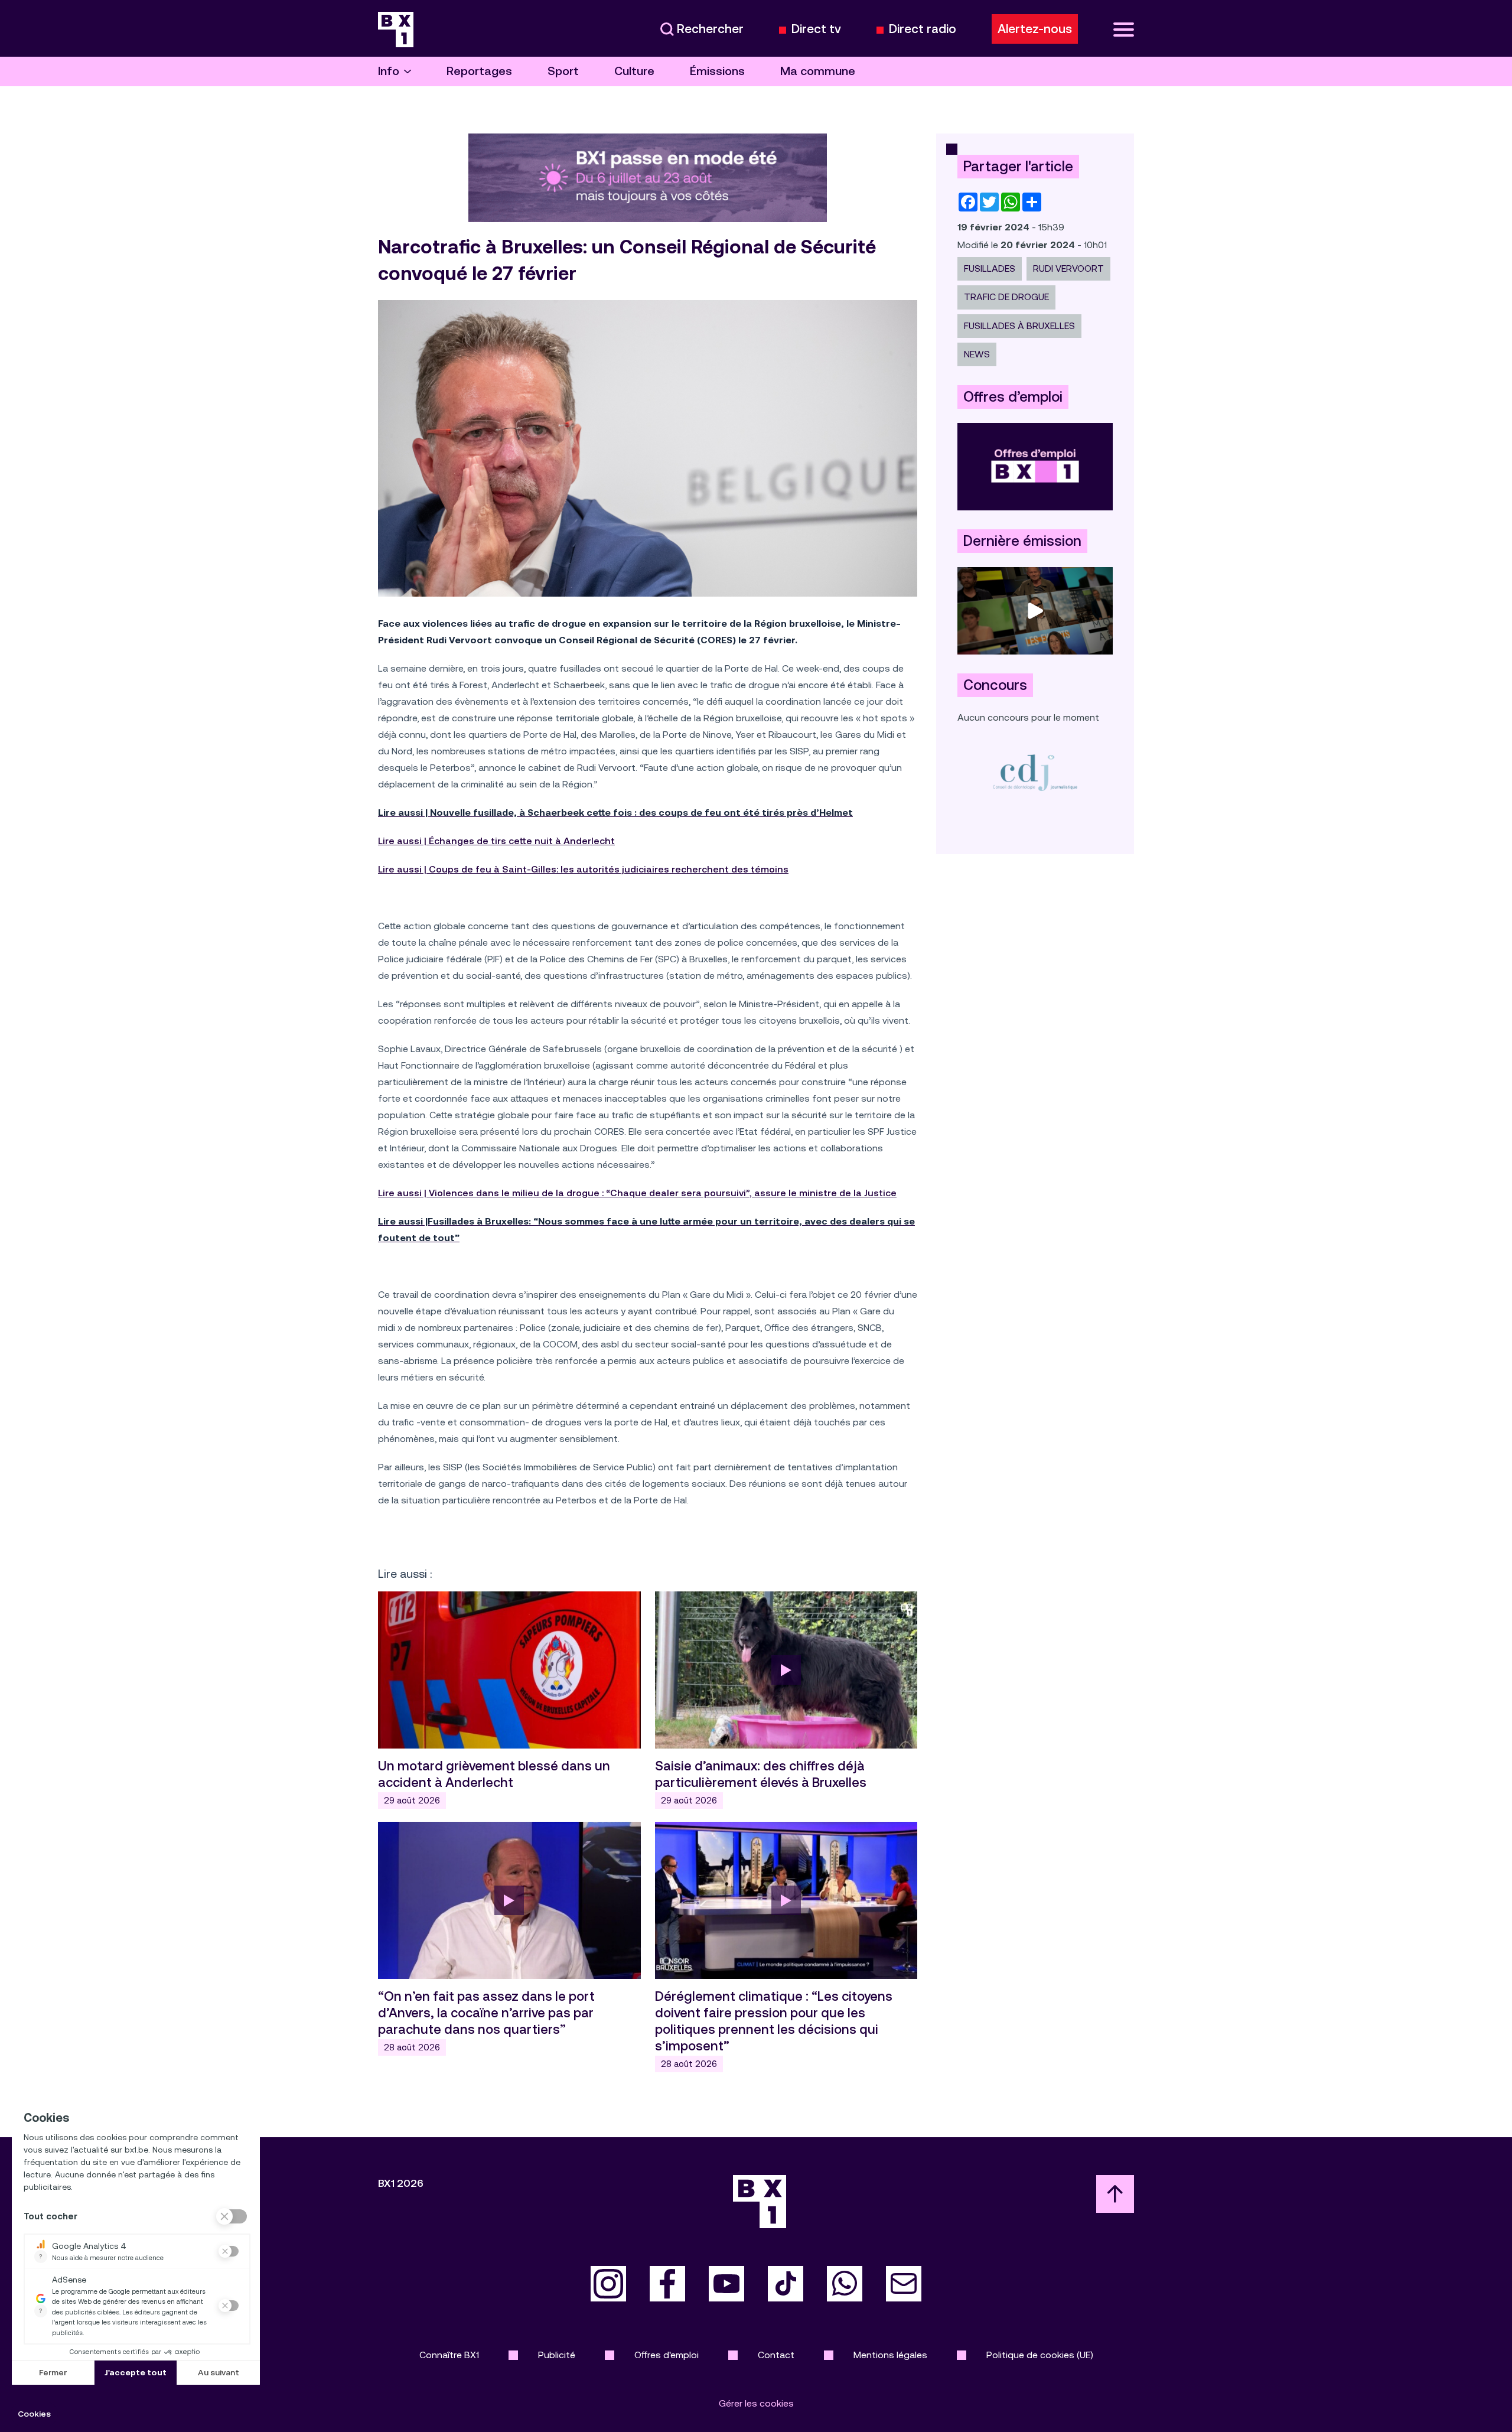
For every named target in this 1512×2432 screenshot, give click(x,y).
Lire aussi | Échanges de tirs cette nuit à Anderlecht (496, 841)
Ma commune (818, 71)
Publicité (557, 2355)
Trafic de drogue (1006, 297)
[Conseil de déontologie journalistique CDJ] (1035, 772)
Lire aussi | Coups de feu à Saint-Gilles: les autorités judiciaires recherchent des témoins (583, 869)
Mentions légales (890, 2355)
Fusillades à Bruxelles (1019, 326)
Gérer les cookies (756, 2403)
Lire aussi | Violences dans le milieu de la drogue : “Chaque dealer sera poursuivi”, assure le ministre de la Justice (637, 1193)
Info (389, 71)
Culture (634, 71)
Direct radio (923, 29)
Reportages (479, 71)
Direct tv (816, 29)
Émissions (717, 71)
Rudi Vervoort (1068, 268)
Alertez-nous (1035, 29)
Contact (776, 2355)
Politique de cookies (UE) (1040, 2355)
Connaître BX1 (449, 2355)
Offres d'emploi (667, 2355)
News (977, 354)
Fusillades (990, 268)
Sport (563, 71)
